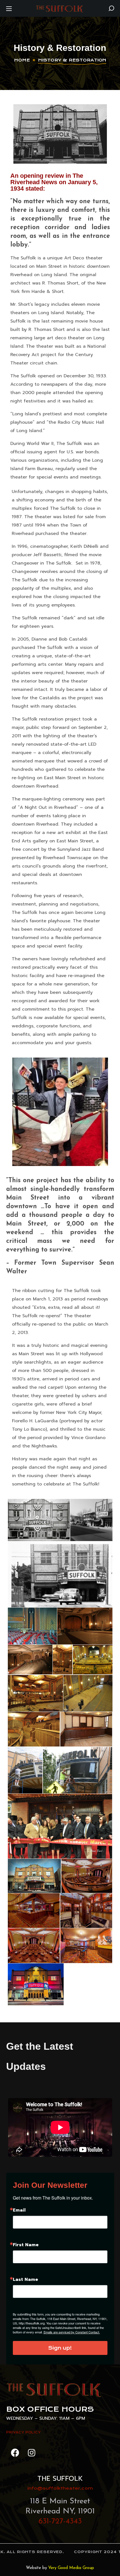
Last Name (25, 2279)
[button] (111, 8)
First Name (26, 2245)
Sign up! (60, 2348)
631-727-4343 (60, 2522)
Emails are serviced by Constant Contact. (72, 2332)
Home (22, 60)
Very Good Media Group (71, 2568)
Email (19, 2210)
